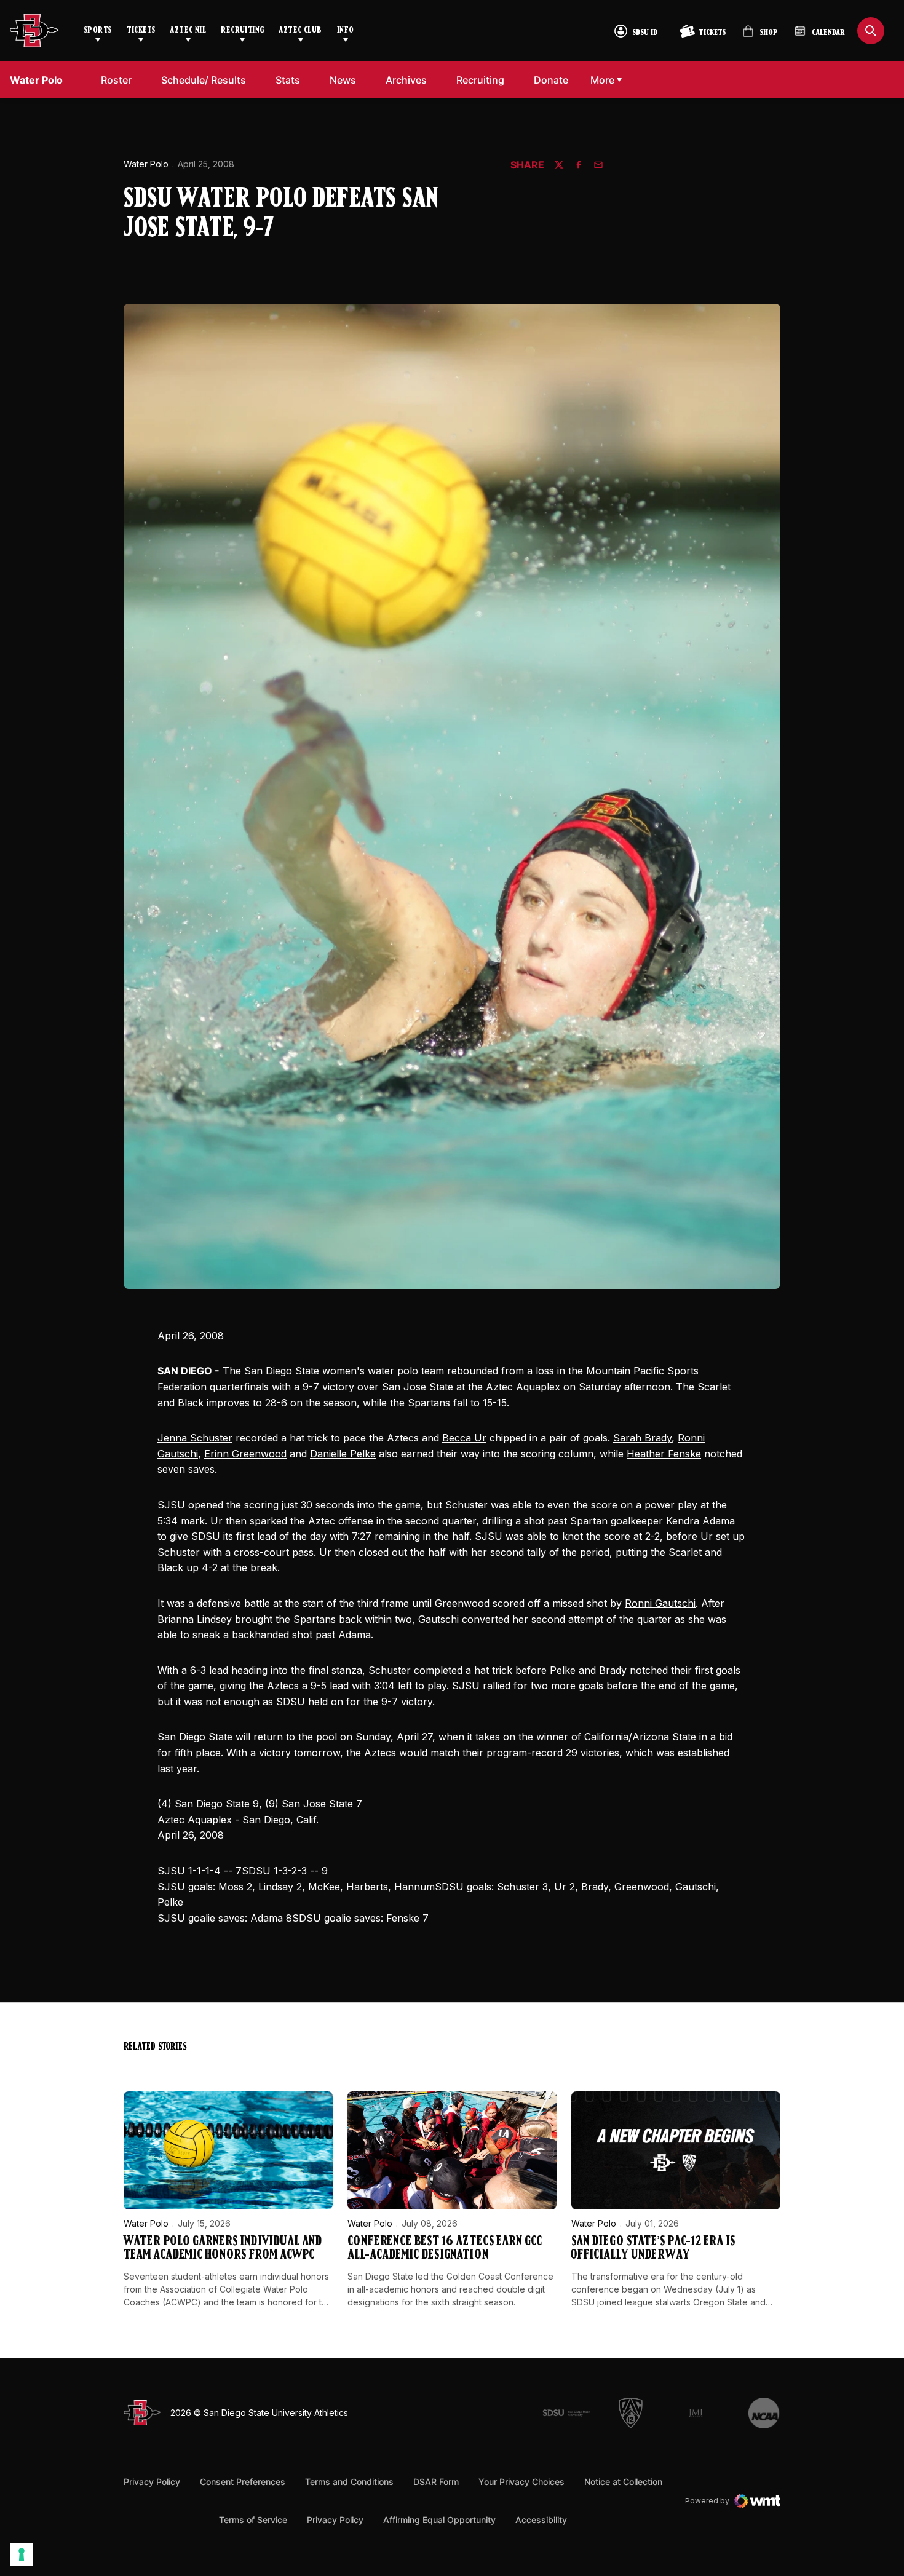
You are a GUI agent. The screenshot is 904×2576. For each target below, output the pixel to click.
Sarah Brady (642, 1438)
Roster (116, 80)
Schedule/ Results (204, 80)
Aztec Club (300, 30)
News (343, 80)
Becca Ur (464, 1438)
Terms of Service (253, 2519)
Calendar (828, 33)
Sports (98, 30)
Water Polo (146, 164)
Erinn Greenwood (245, 1454)
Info (346, 30)
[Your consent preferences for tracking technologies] (22, 2554)
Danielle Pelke (343, 1454)
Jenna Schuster (195, 1438)
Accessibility (541, 2519)
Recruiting (242, 30)
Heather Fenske (664, 1454)
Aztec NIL (188, 30)
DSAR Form (436, 2482)
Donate (554, 80)
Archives (406, 80)
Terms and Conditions (349, 2482)
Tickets (141, 30)
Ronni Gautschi (660, 1603)
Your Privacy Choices (521, 2482)
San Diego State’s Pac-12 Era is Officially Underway (653, 2249)
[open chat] (872, 2528)
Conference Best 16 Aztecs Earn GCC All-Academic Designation (445, 2249)
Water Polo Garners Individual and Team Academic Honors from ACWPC (223, 2249)
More (602, 80)
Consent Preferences (243, 2482)
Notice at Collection (623, 2482)
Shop (760, 36)
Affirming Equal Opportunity (439, 2520)
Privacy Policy (152, 2482)
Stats (288, 80)
